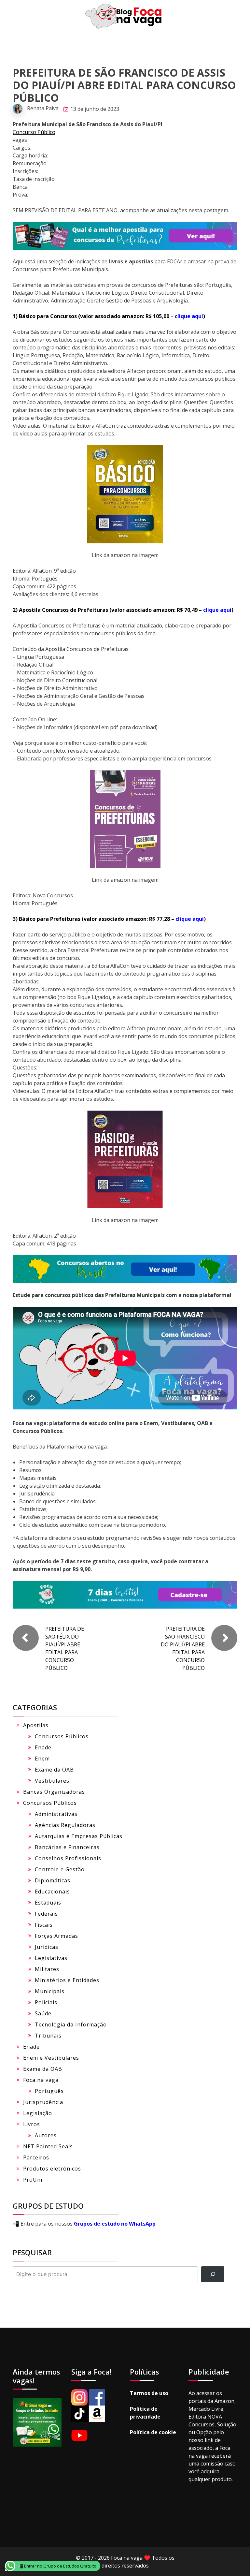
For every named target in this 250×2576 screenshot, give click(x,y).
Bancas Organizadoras (54, 1792)
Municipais (50, 1991)
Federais (46, 1914)
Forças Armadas (56, 1936)
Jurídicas (47, 1947)
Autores (46, 2135)
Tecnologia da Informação (71, 2024)
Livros (32, 2124)
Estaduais (48, 1903)
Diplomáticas (53, 1880)
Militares (47, 1969)
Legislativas (51, 1958)
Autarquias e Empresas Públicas (79, 1836)
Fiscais (44, 1925)
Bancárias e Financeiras (67, 1847)
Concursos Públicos (62, 1736)
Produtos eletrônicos (52, 2169)
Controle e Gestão (60, 1869)
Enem (42, 1759)
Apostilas (36, 1725)
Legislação (38, 2113)
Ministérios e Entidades (67, 1980)
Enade (43, 1747)
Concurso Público (34, 132)
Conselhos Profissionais (68, 1858)
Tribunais (48, 2036)
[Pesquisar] (213, 2274)
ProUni (33, 2180)
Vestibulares (52, 1781)
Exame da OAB (54, 1770)
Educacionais (52, 1892)
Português (49, 2091)
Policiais (46, 2002)
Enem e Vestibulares (51, 2058)
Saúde (43, 2013)
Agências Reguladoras (65, 1825)
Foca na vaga (41, 2080)
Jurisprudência (43, 2102)
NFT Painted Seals (48, 2146)
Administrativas (56, 1814)
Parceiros (36, 2157)
